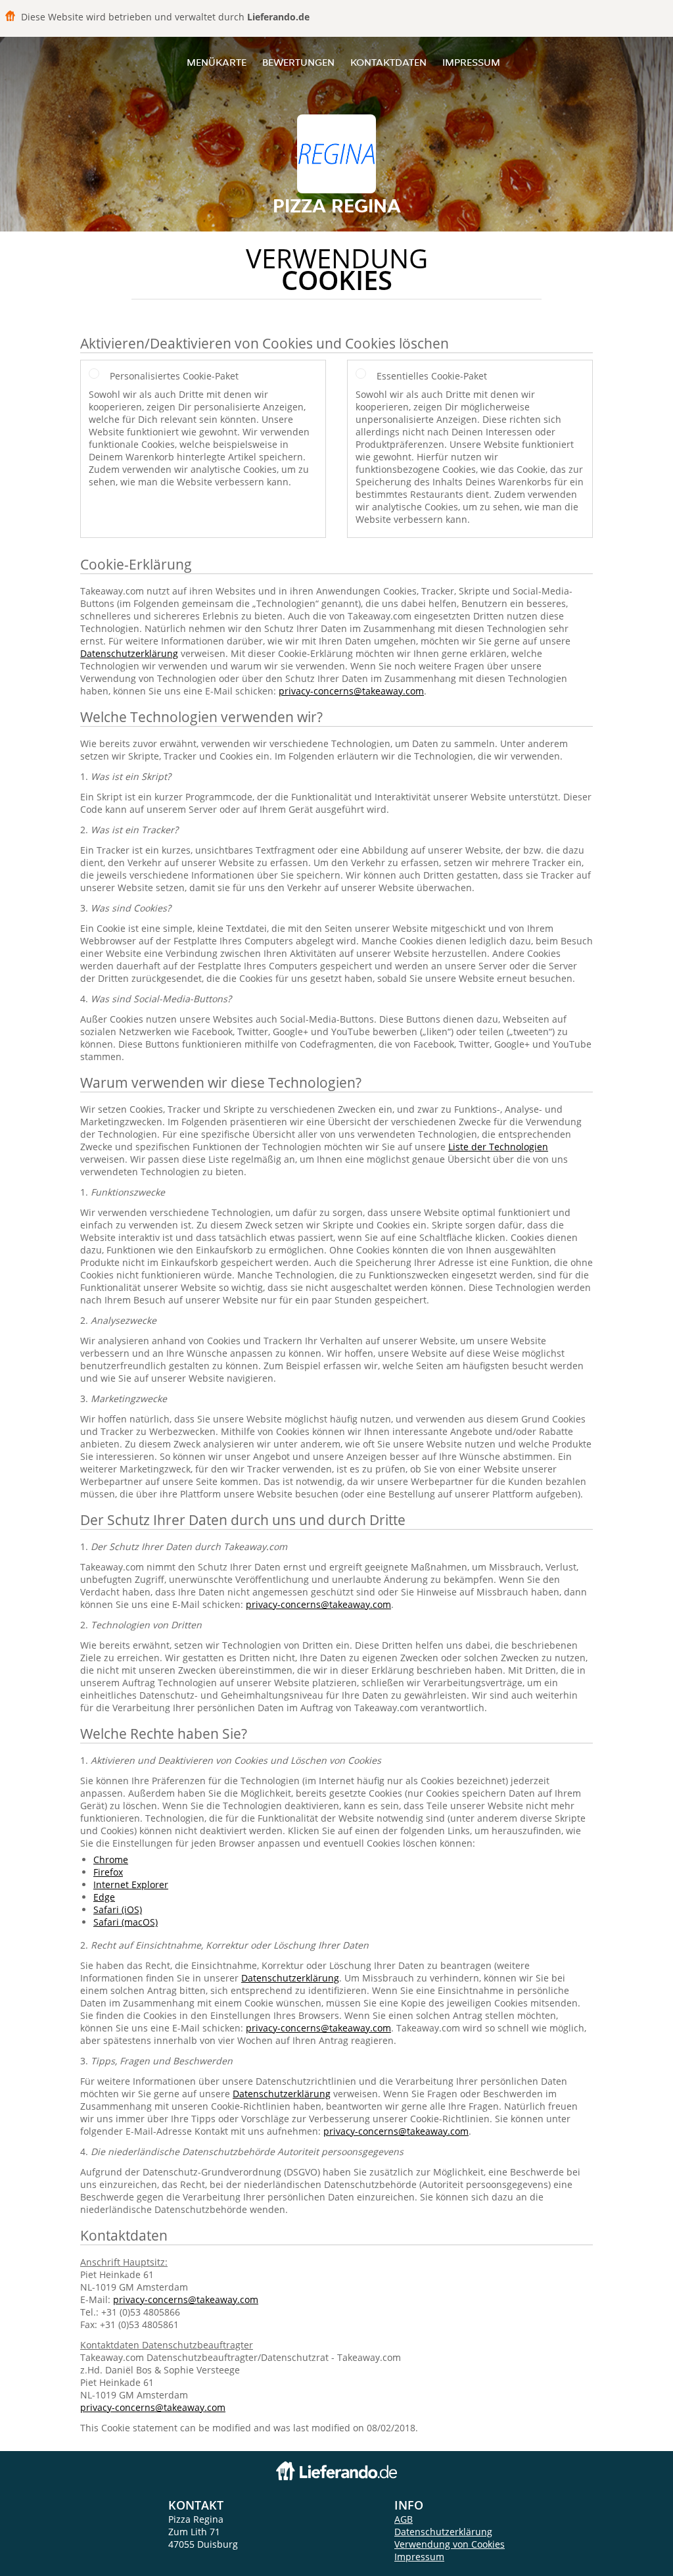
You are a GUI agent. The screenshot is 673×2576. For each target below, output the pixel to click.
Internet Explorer (131, 1884)
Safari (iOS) (118, 1909)
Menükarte (217, 62)
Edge (104, 1897)
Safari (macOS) (126, 1922)
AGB (404, 2519)
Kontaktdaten (388, 62)
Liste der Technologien (498, 1147)
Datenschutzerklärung (129, 653)
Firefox (108, 1872)
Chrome (111, 1859)
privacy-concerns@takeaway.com (351, 691)
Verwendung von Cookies (450, 2544)
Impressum (471, 62)
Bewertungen (298, 62)
